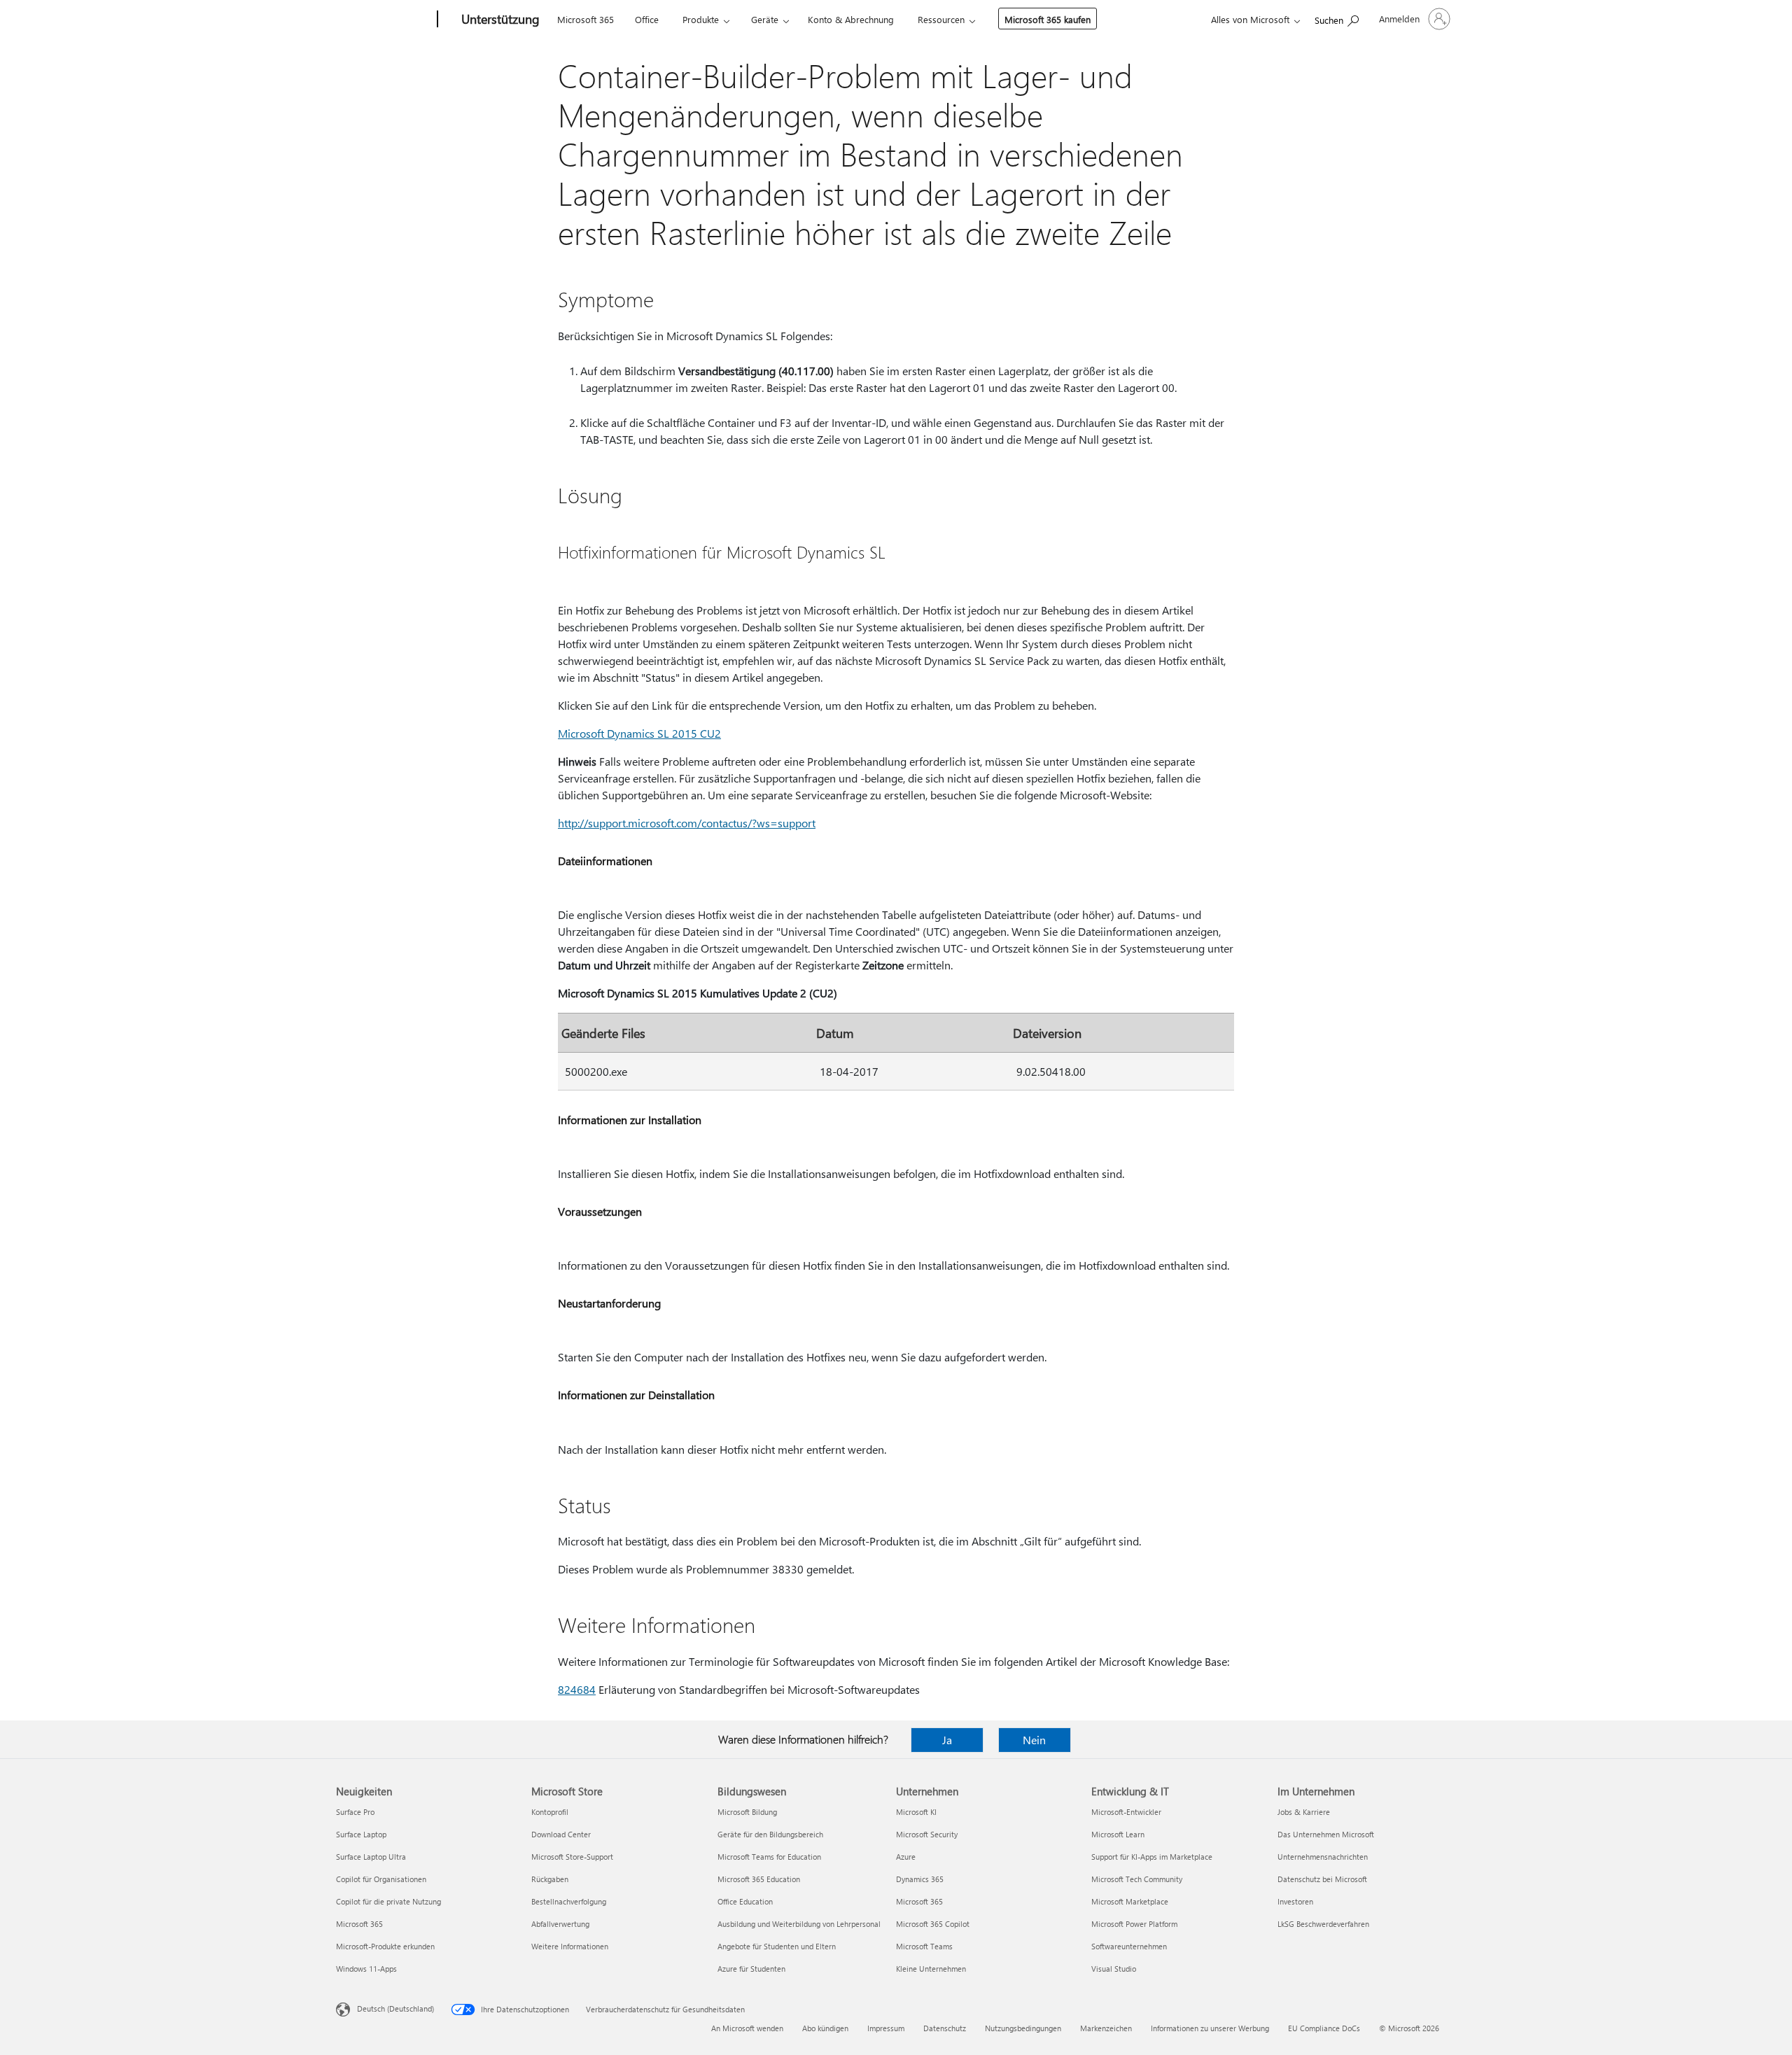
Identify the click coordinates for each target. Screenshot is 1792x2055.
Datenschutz (945, 2028)
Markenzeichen (1106, 2028)
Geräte (765, 19)
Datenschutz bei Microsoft (1322, 1879)
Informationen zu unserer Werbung (1210, 2028)
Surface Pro (355, 1812)
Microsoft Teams (924, 1946)
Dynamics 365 (920, 1879)
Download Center (561, 1834)
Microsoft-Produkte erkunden (385, 1946)
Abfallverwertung (560, 1924)
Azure (906, 1857)
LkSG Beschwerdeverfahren (1323, 1924)
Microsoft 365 (586, 19)
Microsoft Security (927, 1834)
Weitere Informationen (570, 1946)
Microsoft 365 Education (759, 1879)
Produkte (701, 19)
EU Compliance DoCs (1324, 2028)
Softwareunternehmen (1129, 1946)
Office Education (745, 1901)
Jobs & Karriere (1304, 1812)
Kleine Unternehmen (931, 1969)
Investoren (1295, 1901)
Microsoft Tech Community (1137, 1879)
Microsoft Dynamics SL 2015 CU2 (639, 733)
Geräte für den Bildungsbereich (770, 1834)
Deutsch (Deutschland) (395, 2008)
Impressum (886, 2028)
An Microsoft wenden (747, 2028)
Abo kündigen (825, 2028)
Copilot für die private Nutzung (388, 1901)
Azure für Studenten (751, 1969)
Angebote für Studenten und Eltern (777, 1946)
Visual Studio (1114, 1969)
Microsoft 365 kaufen (1048, 19)
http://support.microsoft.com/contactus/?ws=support (687, 823)
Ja (947, 1740)
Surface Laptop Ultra (371, 1857)
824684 (577, 1689)
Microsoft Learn (1118, 1834)
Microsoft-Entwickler (1126, 1812)
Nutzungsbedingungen (1023, 2028)
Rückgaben (550, 1879)
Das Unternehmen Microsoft (1326, 1834)
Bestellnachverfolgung (569, 1901)
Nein (1034, 1740)
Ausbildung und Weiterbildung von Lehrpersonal (799, 1924)
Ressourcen (941, 19)
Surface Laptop (361, 1834)
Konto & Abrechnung (851, 19)
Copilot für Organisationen (381, 1879)
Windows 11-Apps (366, 1969)
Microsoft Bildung (747, 1812)
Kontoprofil (550, 1812)
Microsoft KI (916, 1812)
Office (647, 19)
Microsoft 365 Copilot (933, 1924)
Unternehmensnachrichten (1323, 1857)
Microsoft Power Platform (1134, 1924)
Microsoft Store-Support (572, 1857)
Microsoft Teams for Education (769, 1857)
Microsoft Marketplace (1130, 1901)
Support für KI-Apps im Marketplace (1152, 1857)
